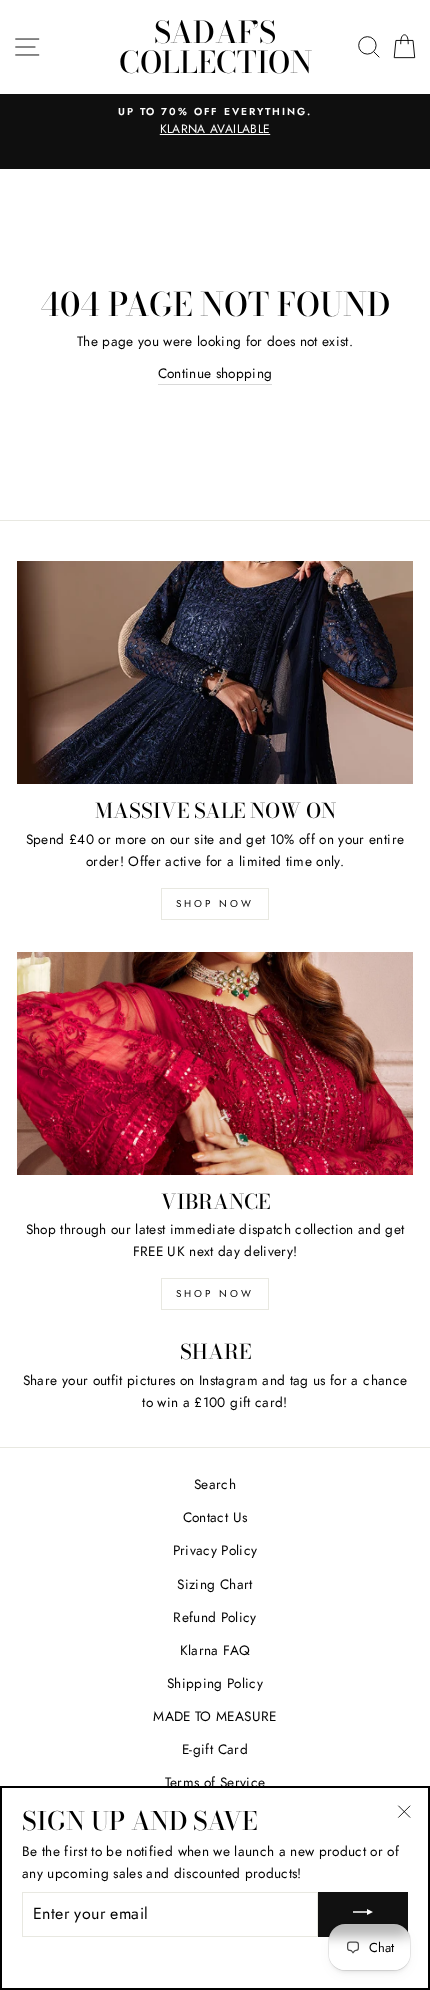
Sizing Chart (214, 1584)
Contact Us (215, 1517)
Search (215, 1484)
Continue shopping (215, 373)
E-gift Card (215, 1749)
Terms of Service (215, 1782)
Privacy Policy (215, 1550)
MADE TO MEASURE (214, 1716)
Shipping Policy (215, 1683)
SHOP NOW (215, 903)
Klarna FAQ (215, 1650)
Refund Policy (214, 1617)
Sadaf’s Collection (215, 47)
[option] (215, 122)
